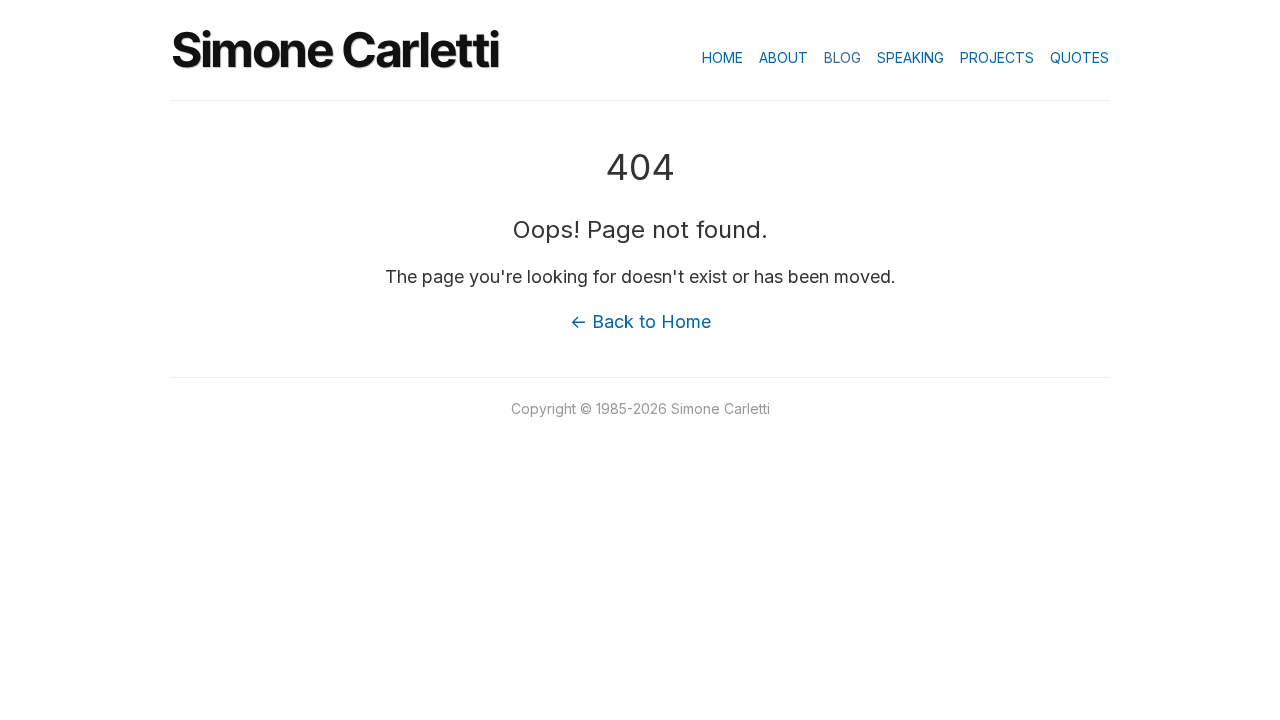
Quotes (1079, 57)
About (783, 57)
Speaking (910, 57)
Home (722, 57)
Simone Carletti (335, 49)
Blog (842, 57)
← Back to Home (640, 321)
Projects (997, 57)
